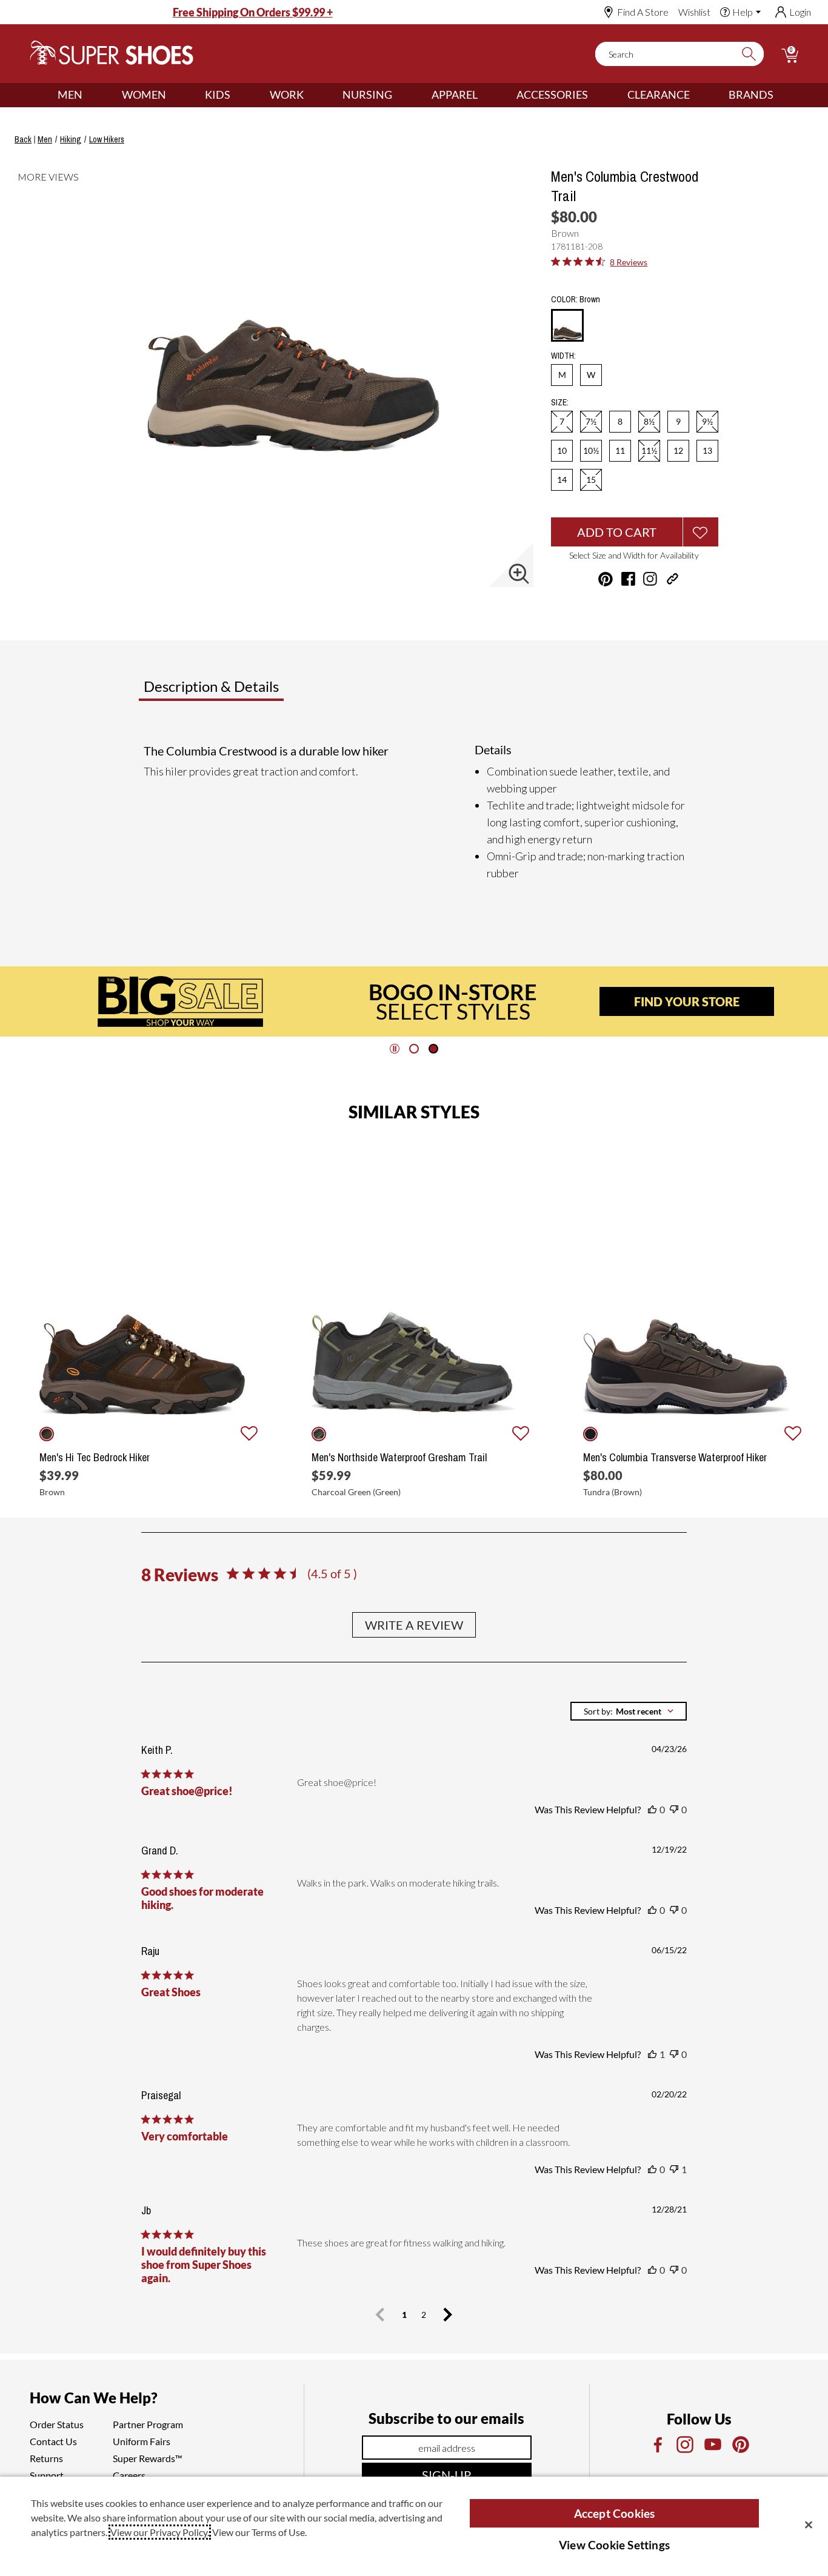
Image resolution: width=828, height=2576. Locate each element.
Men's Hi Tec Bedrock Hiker (95, 1458)
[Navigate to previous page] (380, 2315)
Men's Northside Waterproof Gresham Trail (399, 1458)
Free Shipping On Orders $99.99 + (253, 12)
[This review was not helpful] (674, 1810)
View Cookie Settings (614, 2545)
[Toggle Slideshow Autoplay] (395, 1049)
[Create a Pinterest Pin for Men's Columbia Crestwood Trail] (606, 579)
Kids (218, 95)
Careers (129, 2475)
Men (70, 95)
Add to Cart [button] (617, 532)
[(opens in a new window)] (657, 2445)
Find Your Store (687, 1001)
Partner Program (148, 2424)
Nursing (367, 95)
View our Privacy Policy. (160, 2532)
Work (287, 95)
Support (47, 2475)
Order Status (57, 2424)
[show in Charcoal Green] (319, 1434)
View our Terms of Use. (259, 2532)
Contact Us (53, 2441)
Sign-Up (446, 2475)
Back (23, 139)
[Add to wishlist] (249, 1434)
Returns (46, 2458)
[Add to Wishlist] (701, 532)
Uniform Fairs (142, 2441)
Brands (751, 95)
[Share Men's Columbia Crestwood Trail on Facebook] (628, 579)
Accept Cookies (615, 2513)
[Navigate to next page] (448, 2315)
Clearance (659, 95)
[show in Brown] (47, 1434)
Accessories (552, 95)
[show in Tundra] (590, 1434)
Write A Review (414, 1625)
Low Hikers (107, 139)
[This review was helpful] (652, 1810)
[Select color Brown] (567, 326)
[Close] (809, 2525)
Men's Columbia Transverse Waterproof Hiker (675, 1458)
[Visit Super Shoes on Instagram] (650, 579)
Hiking (71, 139)
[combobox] (629, 1711)
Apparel (455, 95)
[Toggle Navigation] (92, 95)
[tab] (251, 691)
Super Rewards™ (148, 2458)
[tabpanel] (416, 812)
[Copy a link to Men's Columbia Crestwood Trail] (673, 579)
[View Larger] (519, 574)
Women (144, 95)
